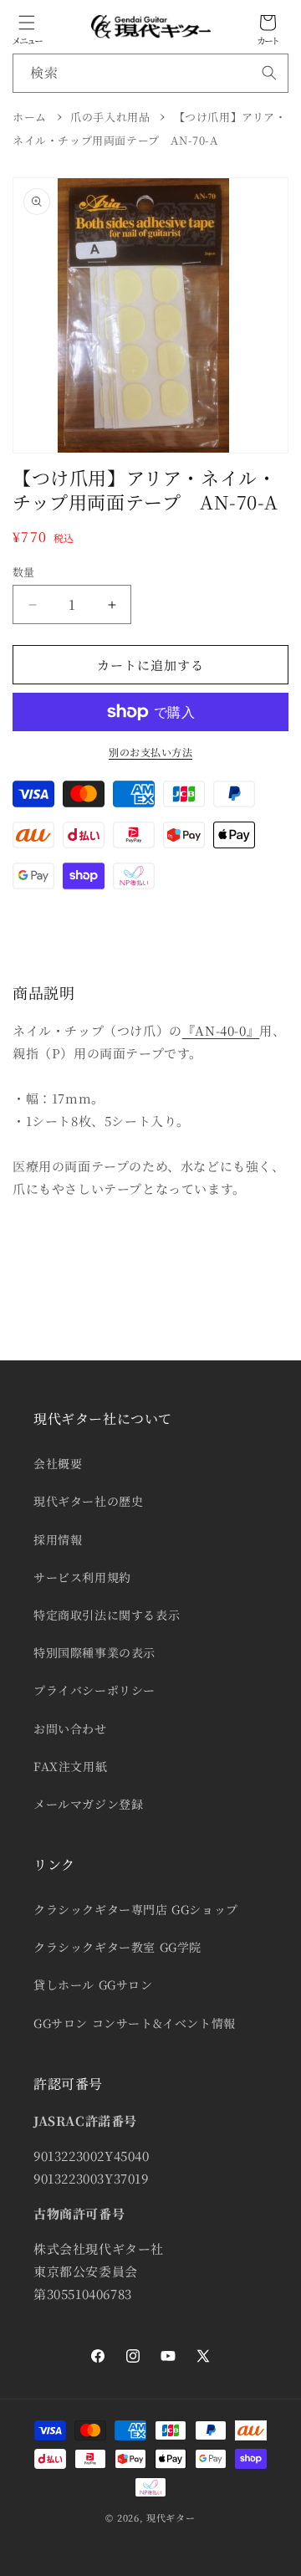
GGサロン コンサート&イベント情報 (135, 2023)
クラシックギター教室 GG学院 (117, 1947)
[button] (27, 23)
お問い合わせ (70, 1728)
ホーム (30, 117)
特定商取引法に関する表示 (107, 1615)
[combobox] (150, 73)
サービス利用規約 (82, 1577)
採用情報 (58, 1539)
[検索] (269, 73)
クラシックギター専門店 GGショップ (136, 1909)
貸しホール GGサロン (93, 1984)
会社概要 (58, 1463)
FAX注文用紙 (70, 1766)
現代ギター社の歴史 (88, 1501)
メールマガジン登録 (88, 1804)
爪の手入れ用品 (110, 117)
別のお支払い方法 (150, 752)
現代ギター (171, 2517)
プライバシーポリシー (94, 1690)
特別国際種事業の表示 (94, 1652)
